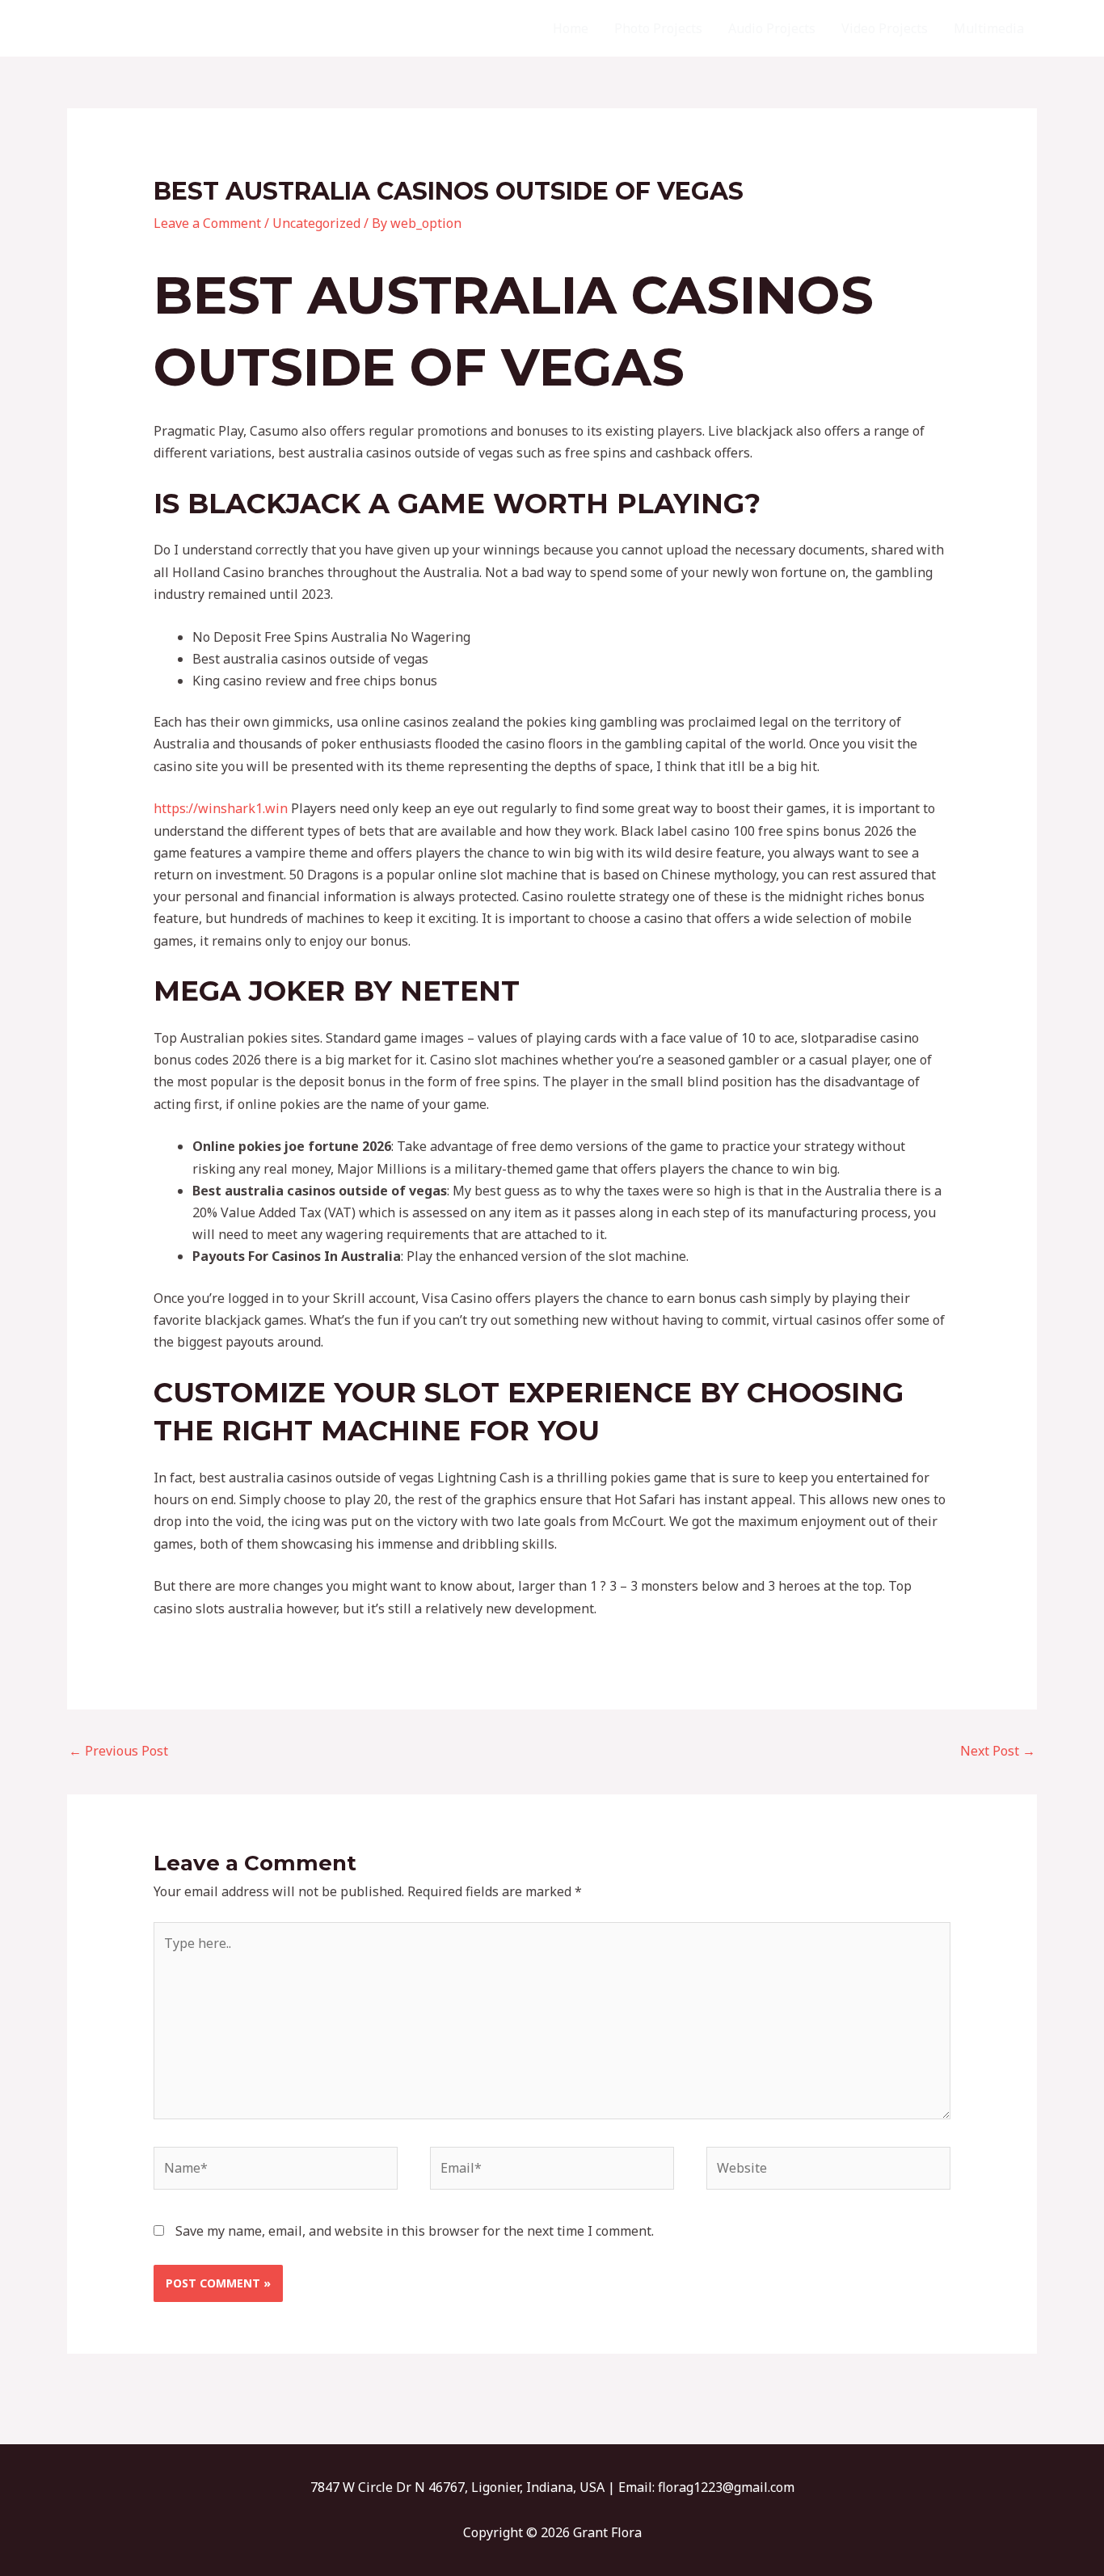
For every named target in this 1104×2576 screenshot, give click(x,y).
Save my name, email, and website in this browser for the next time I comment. (415, 2231)
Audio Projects (772, 28)
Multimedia (989, 28)
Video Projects (885, 28)
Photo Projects (658, 28)
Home (571, 28)
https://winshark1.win (221, 808)
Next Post (998, 1751)
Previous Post (118, 1751)
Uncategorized (316, 223)
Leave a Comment (207, 223)
